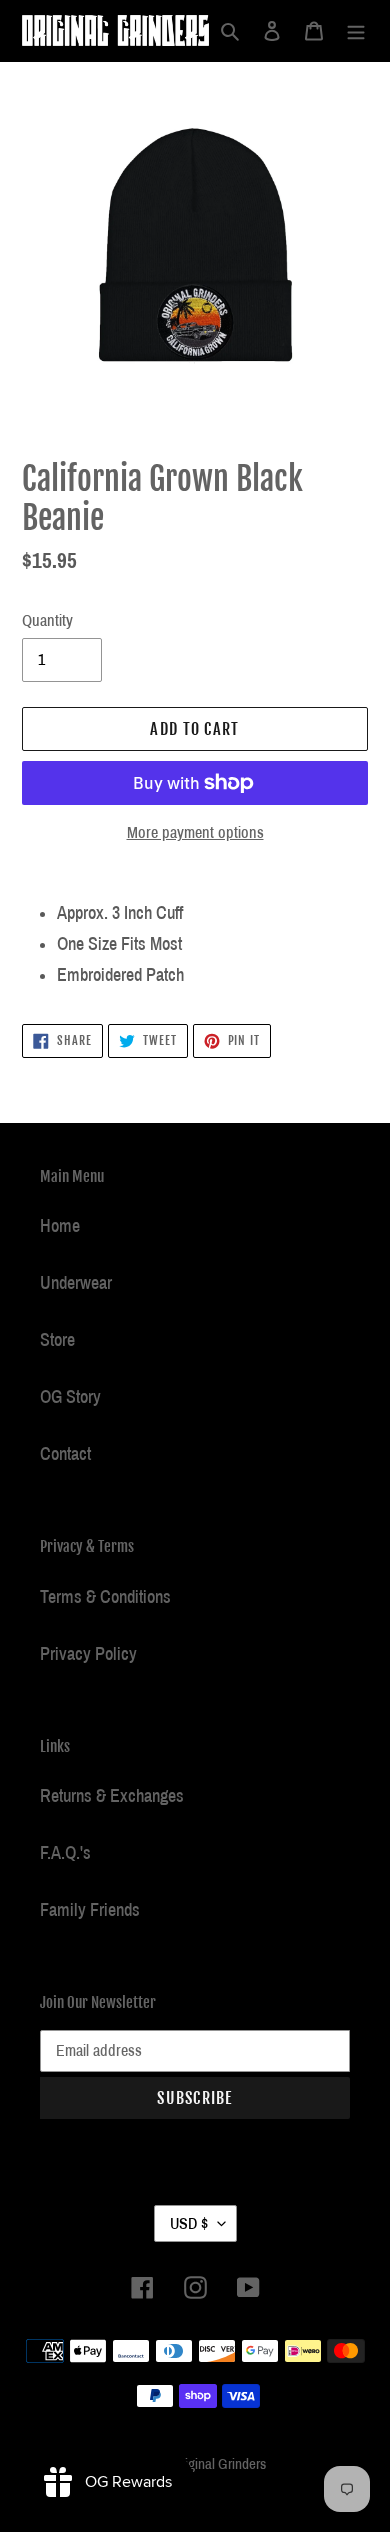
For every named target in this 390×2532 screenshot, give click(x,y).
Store (57, 1340)
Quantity (47, 620)
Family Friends (90, 1910)
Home (60, 1226)
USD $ (189, 2223)
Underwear (76, 1283)
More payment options (195, 832)
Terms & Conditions (105, 1597)
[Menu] (356, 30)
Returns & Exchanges (112, 1796)
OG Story (70, 1397)
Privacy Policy (88, 1654)
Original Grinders (218, 2464)
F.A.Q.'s (65, 1853)
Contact (65, 1454)
